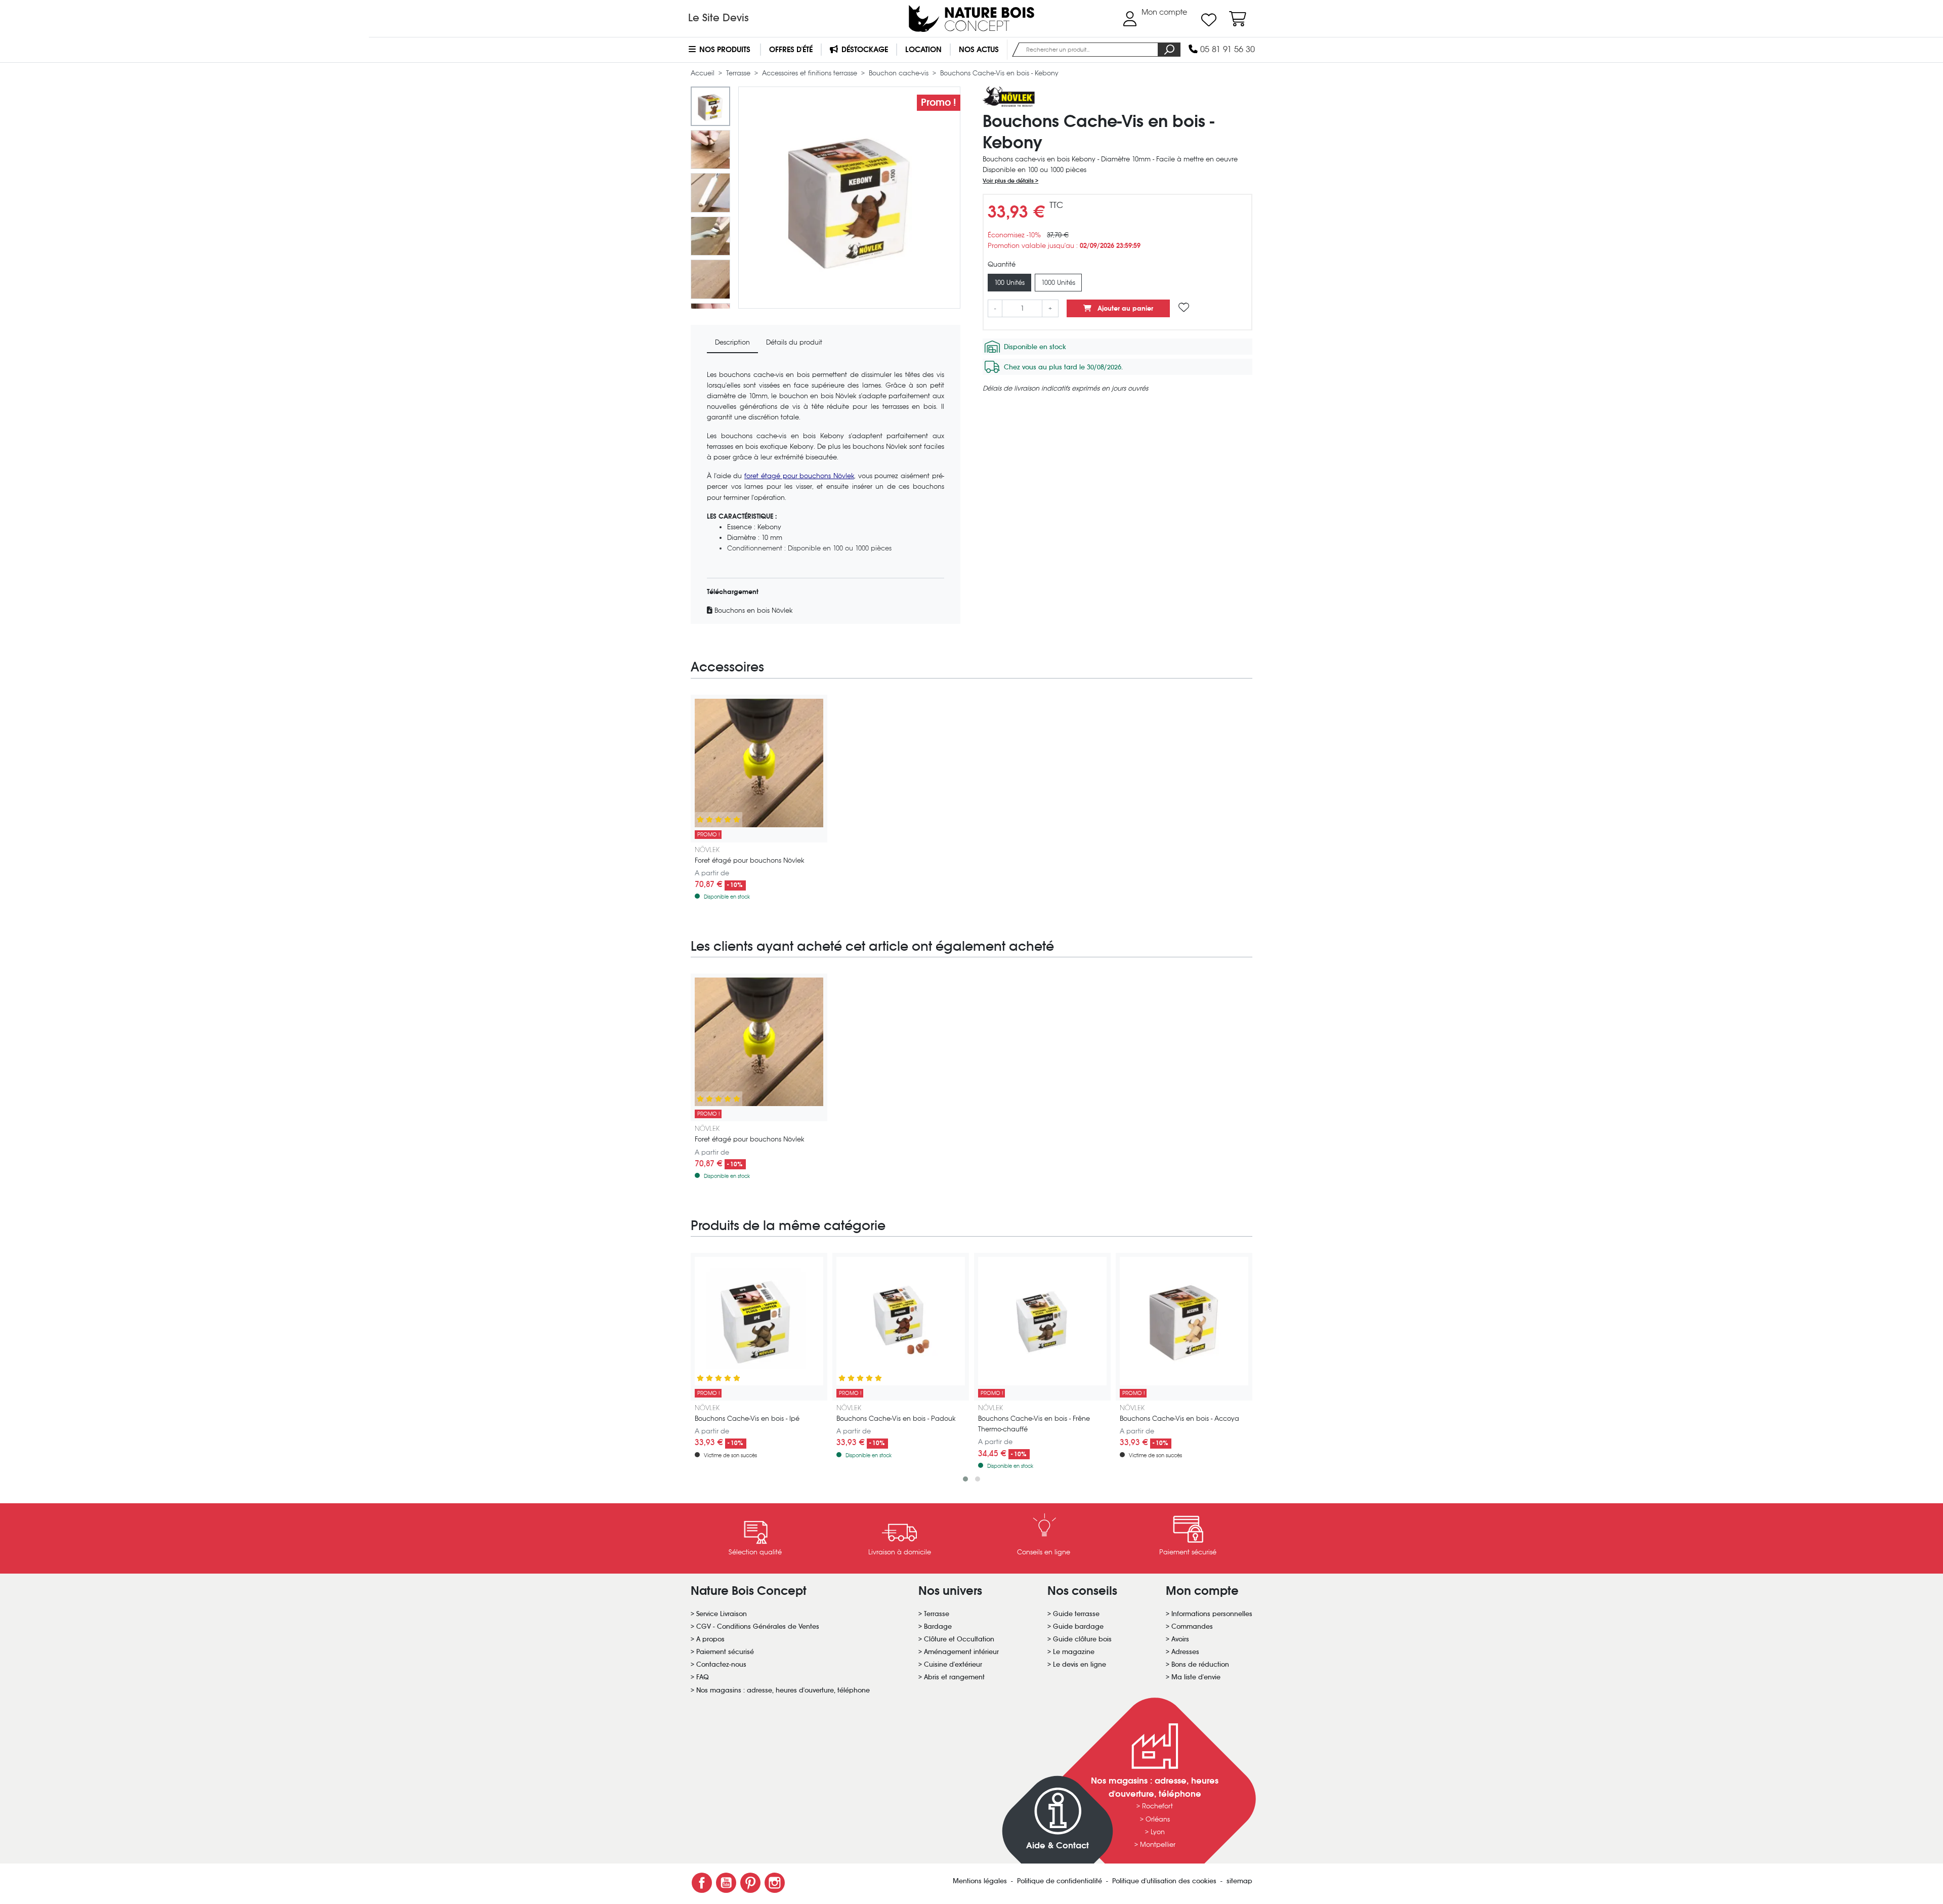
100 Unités (1009, 283)
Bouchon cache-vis (900, 73)
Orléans (1158, 1819)
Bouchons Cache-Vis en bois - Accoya (1179, 1419)
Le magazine (1074, 1652)
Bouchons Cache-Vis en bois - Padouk (896, 1419)
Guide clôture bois (1082, 1639)
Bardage (938, 1626)
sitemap (1239, 1881)
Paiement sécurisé (725, 1652)
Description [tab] (732, 342)
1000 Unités (1058, 283)
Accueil (704, 73)
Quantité (1002, 264)
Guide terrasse (1076, 1614)
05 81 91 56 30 (1226, 49)
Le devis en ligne (1080, 1664)
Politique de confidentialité (1061, 1881)
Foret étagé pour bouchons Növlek (749, 860)
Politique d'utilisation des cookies (1165, 1881)
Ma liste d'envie (1196, 1677)
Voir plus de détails (1009, 181)
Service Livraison (722, 1614)
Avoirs (1180, 1639)
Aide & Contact (1058, 1846)
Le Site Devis (719, 18)
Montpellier (1158, 1845)
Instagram (775, 1883)
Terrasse (739, 73)
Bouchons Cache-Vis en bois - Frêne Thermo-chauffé (1034, 1424)
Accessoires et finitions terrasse (811, 73)
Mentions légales (981, 1881)
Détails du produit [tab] (794, 342)
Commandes (1192, 1626)
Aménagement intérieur (961, 1652)
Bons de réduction (1200, 1664)
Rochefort (1157, 1806)
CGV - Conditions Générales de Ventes (758, 1626)
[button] (965, 1479)
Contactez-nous (721, 1664)
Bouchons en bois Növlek (752, 610)
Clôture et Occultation (959, 1639)
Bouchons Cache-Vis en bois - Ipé (747, 1419)
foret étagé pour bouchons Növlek (799, 476)
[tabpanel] (826, 493)
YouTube (726, 1883)
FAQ (703, 1677)
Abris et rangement (954, 1677)
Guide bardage (1078, 1626)
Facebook (702, 1883)
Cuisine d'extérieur (953, 1664)
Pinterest (750, 1883)
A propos (710, 1639)
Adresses (1185, 1652)
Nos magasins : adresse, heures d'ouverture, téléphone (783, 1690)
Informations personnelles (1212, 1614)
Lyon (1158, 1832)
